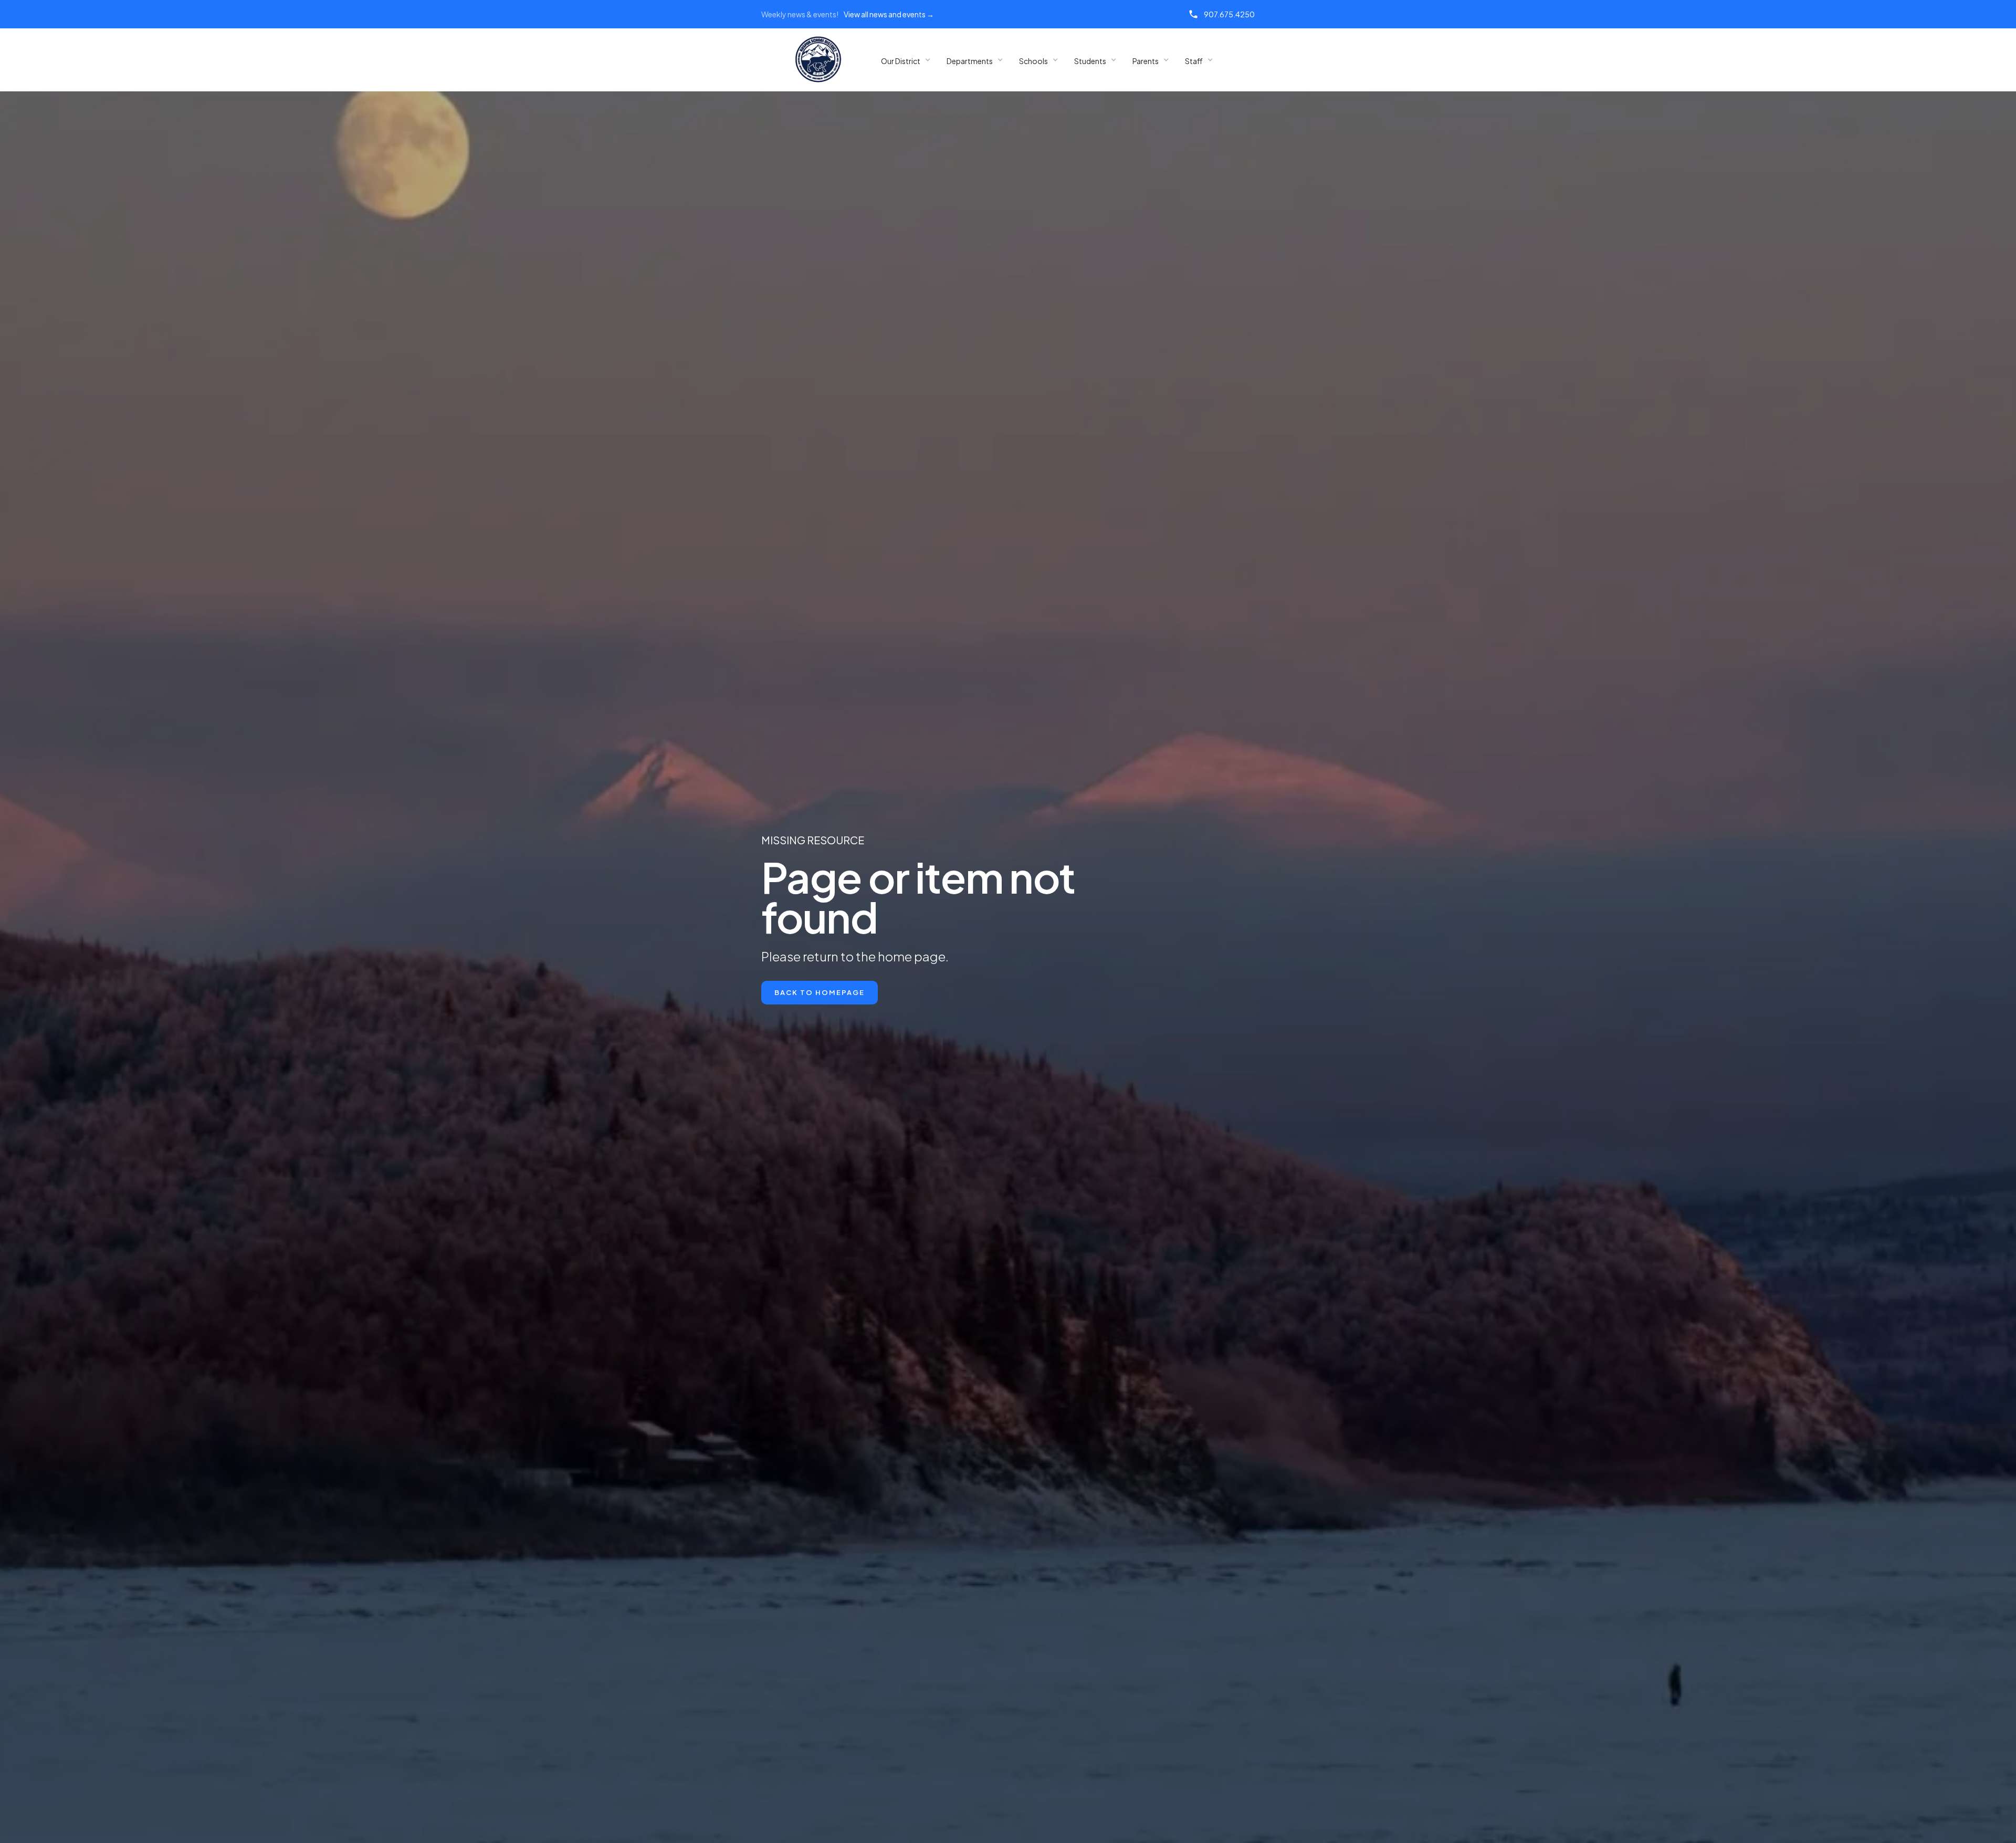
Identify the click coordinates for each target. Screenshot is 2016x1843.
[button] (906, 60)
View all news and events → (889, 14)
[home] (818, 60)
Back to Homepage (820, 992)
